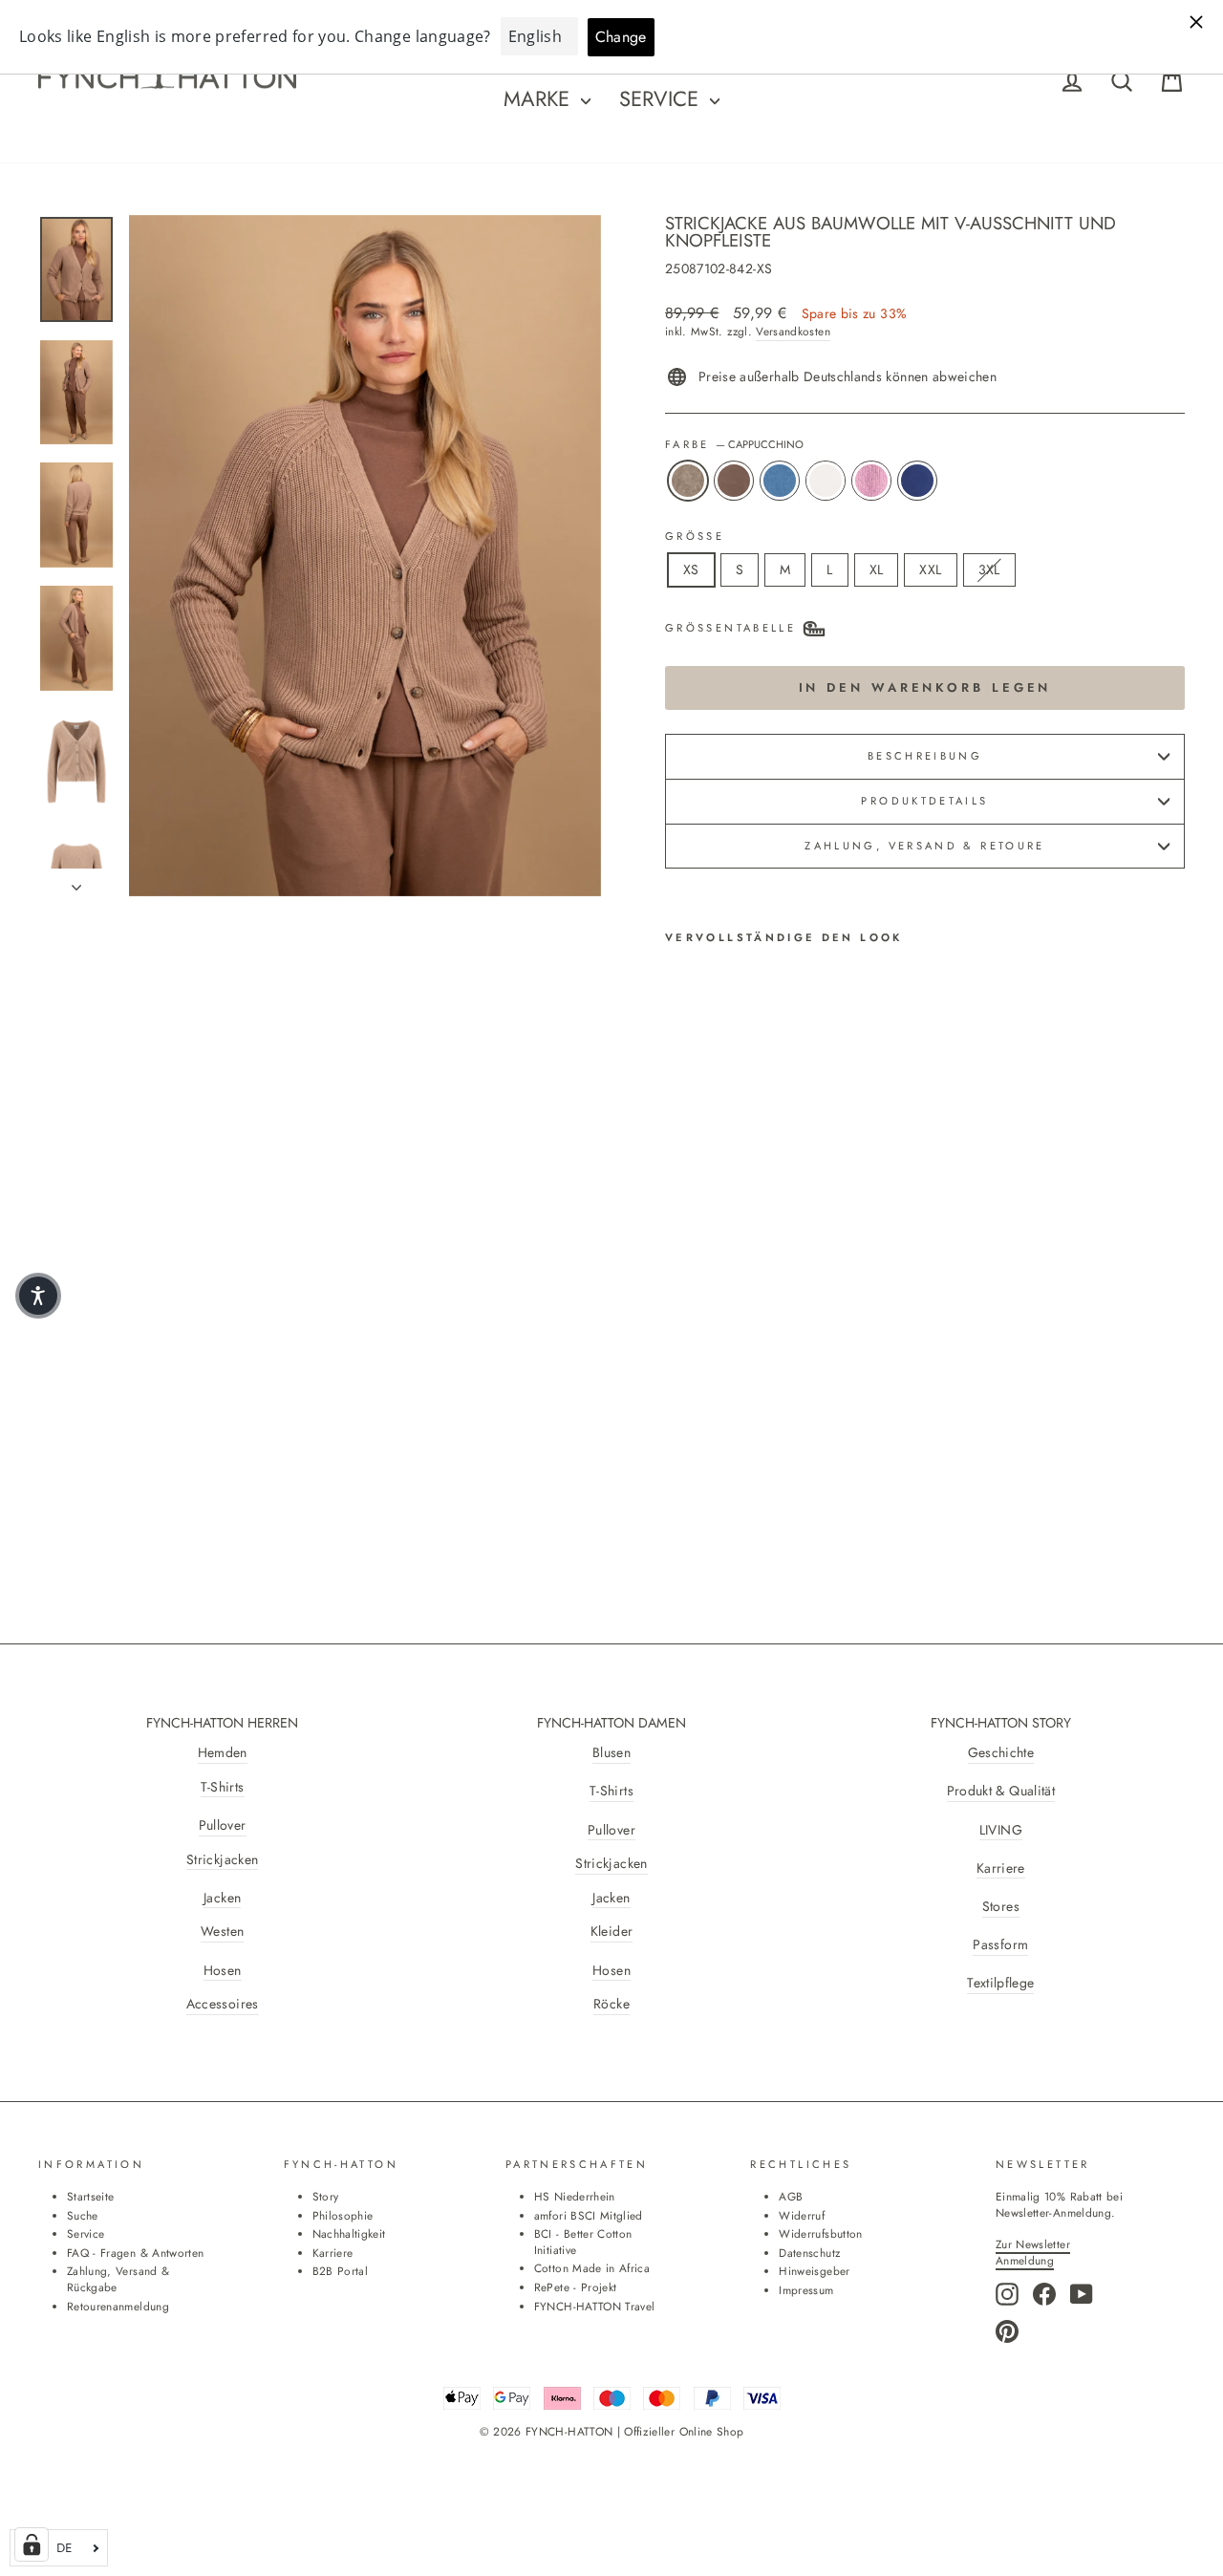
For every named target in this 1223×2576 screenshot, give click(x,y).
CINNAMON (734, 481)
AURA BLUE (917, 481)
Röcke (611, 2004)
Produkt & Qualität (1001, 1791)
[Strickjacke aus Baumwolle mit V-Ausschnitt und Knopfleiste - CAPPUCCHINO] (678, 1418)
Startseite (91, 2196)
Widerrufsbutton (820, 2233)
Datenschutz (809, 2253)
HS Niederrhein (575, 2196)
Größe (695, 537)
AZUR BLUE (780, 481)
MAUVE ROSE (871, 481)
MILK (826, 481)
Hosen (223, 1971)
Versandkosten (793, 332)
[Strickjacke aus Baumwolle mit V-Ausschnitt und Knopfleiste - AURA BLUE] (678, 1440)
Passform (1000, 1945)
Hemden (223, 1753)
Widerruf (802, 2215)
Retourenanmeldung (118, 2306)
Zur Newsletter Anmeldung (1033, 2252)
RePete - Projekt (576, 2287)
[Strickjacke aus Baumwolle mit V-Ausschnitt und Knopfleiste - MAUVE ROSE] (781, 1418)
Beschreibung (925, 756)
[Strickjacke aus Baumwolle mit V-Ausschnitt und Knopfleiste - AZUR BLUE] (730, 1418)
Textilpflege (1000, 1983)
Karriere (1001, 1868)
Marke (540, 98)
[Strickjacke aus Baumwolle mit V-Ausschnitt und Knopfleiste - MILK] (755, 1418)
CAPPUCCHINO (688, 481)
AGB (791, 2196)
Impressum (806, 2290)
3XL (989, 569)
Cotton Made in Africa (592, 2268)
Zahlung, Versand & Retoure (924, 846)
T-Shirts (223, 1787)
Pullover (223, 1825)
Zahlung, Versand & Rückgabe (118, 2279)
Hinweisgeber (814, 2271)
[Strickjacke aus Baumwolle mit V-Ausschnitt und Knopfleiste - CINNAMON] (704, 1418)
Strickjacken (222, 1860)
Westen (222, 1932)
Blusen (611, 1753)
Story (326, 2196)
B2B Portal (341, 2271)
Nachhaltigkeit (349, 2233)
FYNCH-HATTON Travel (595, 2306)
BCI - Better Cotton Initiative (583, 2242)
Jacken (222, 1898)
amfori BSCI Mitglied (589, 2215)
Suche (83, 2215)
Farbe (734, 445)
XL (877, 569)
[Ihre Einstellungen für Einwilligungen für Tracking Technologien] (32, 2544)
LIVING (1001, 1830)
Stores (1001, 1907)
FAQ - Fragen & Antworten (135, 2253)
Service (662, 98)
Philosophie (343, 2215)
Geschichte (1001, 1753)
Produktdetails (924, 801)
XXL (930, 569)
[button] (38, 1296)
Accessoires (223, 2004)
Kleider (611, 1932)
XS (691, 569)
